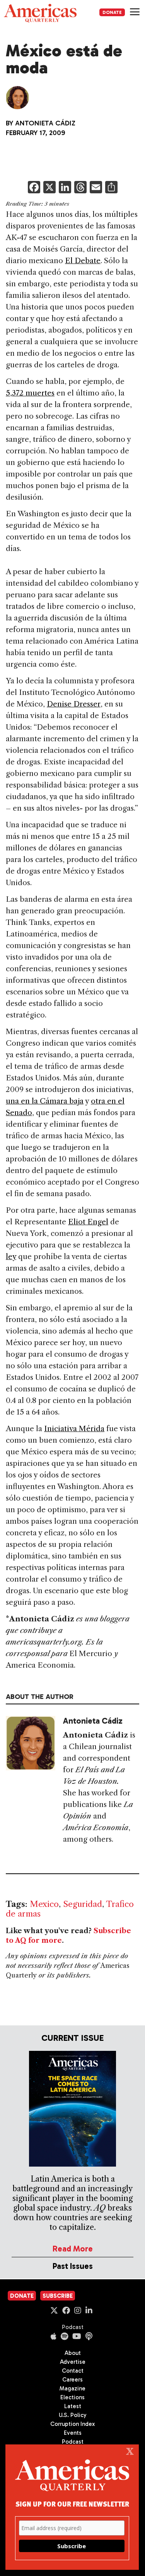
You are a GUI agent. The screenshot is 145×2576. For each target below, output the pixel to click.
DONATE (112, 12)
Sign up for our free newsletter (72, 2504)
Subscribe (58, 2296)
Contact (73, 2371)
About (73, 2353)
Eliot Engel (88, 1222)
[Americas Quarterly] (40, 13)
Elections (72, 2397)
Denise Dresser (74, 704)
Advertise (73, 2362)
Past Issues (73, 2266)
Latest (73, 2406)
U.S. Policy (73, 2415)
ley (11, 1257)
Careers (72, 2380)
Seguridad (83, 1904)
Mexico (44, 1904)
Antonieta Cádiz (45, 123)
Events (73, 2433)
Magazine (72, 2388)
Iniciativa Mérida (74, 1429)
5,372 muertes (30, 393)
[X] (49, 188)
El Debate (83, 261)
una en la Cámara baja (45, 1101)
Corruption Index (72, 2424)
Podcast (73, 2327)
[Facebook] (34, 188)
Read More (73, 2249)
